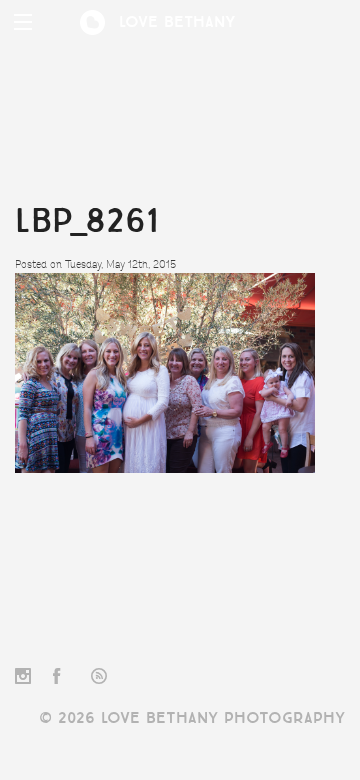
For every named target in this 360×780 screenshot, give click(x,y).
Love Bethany (177, 22)
